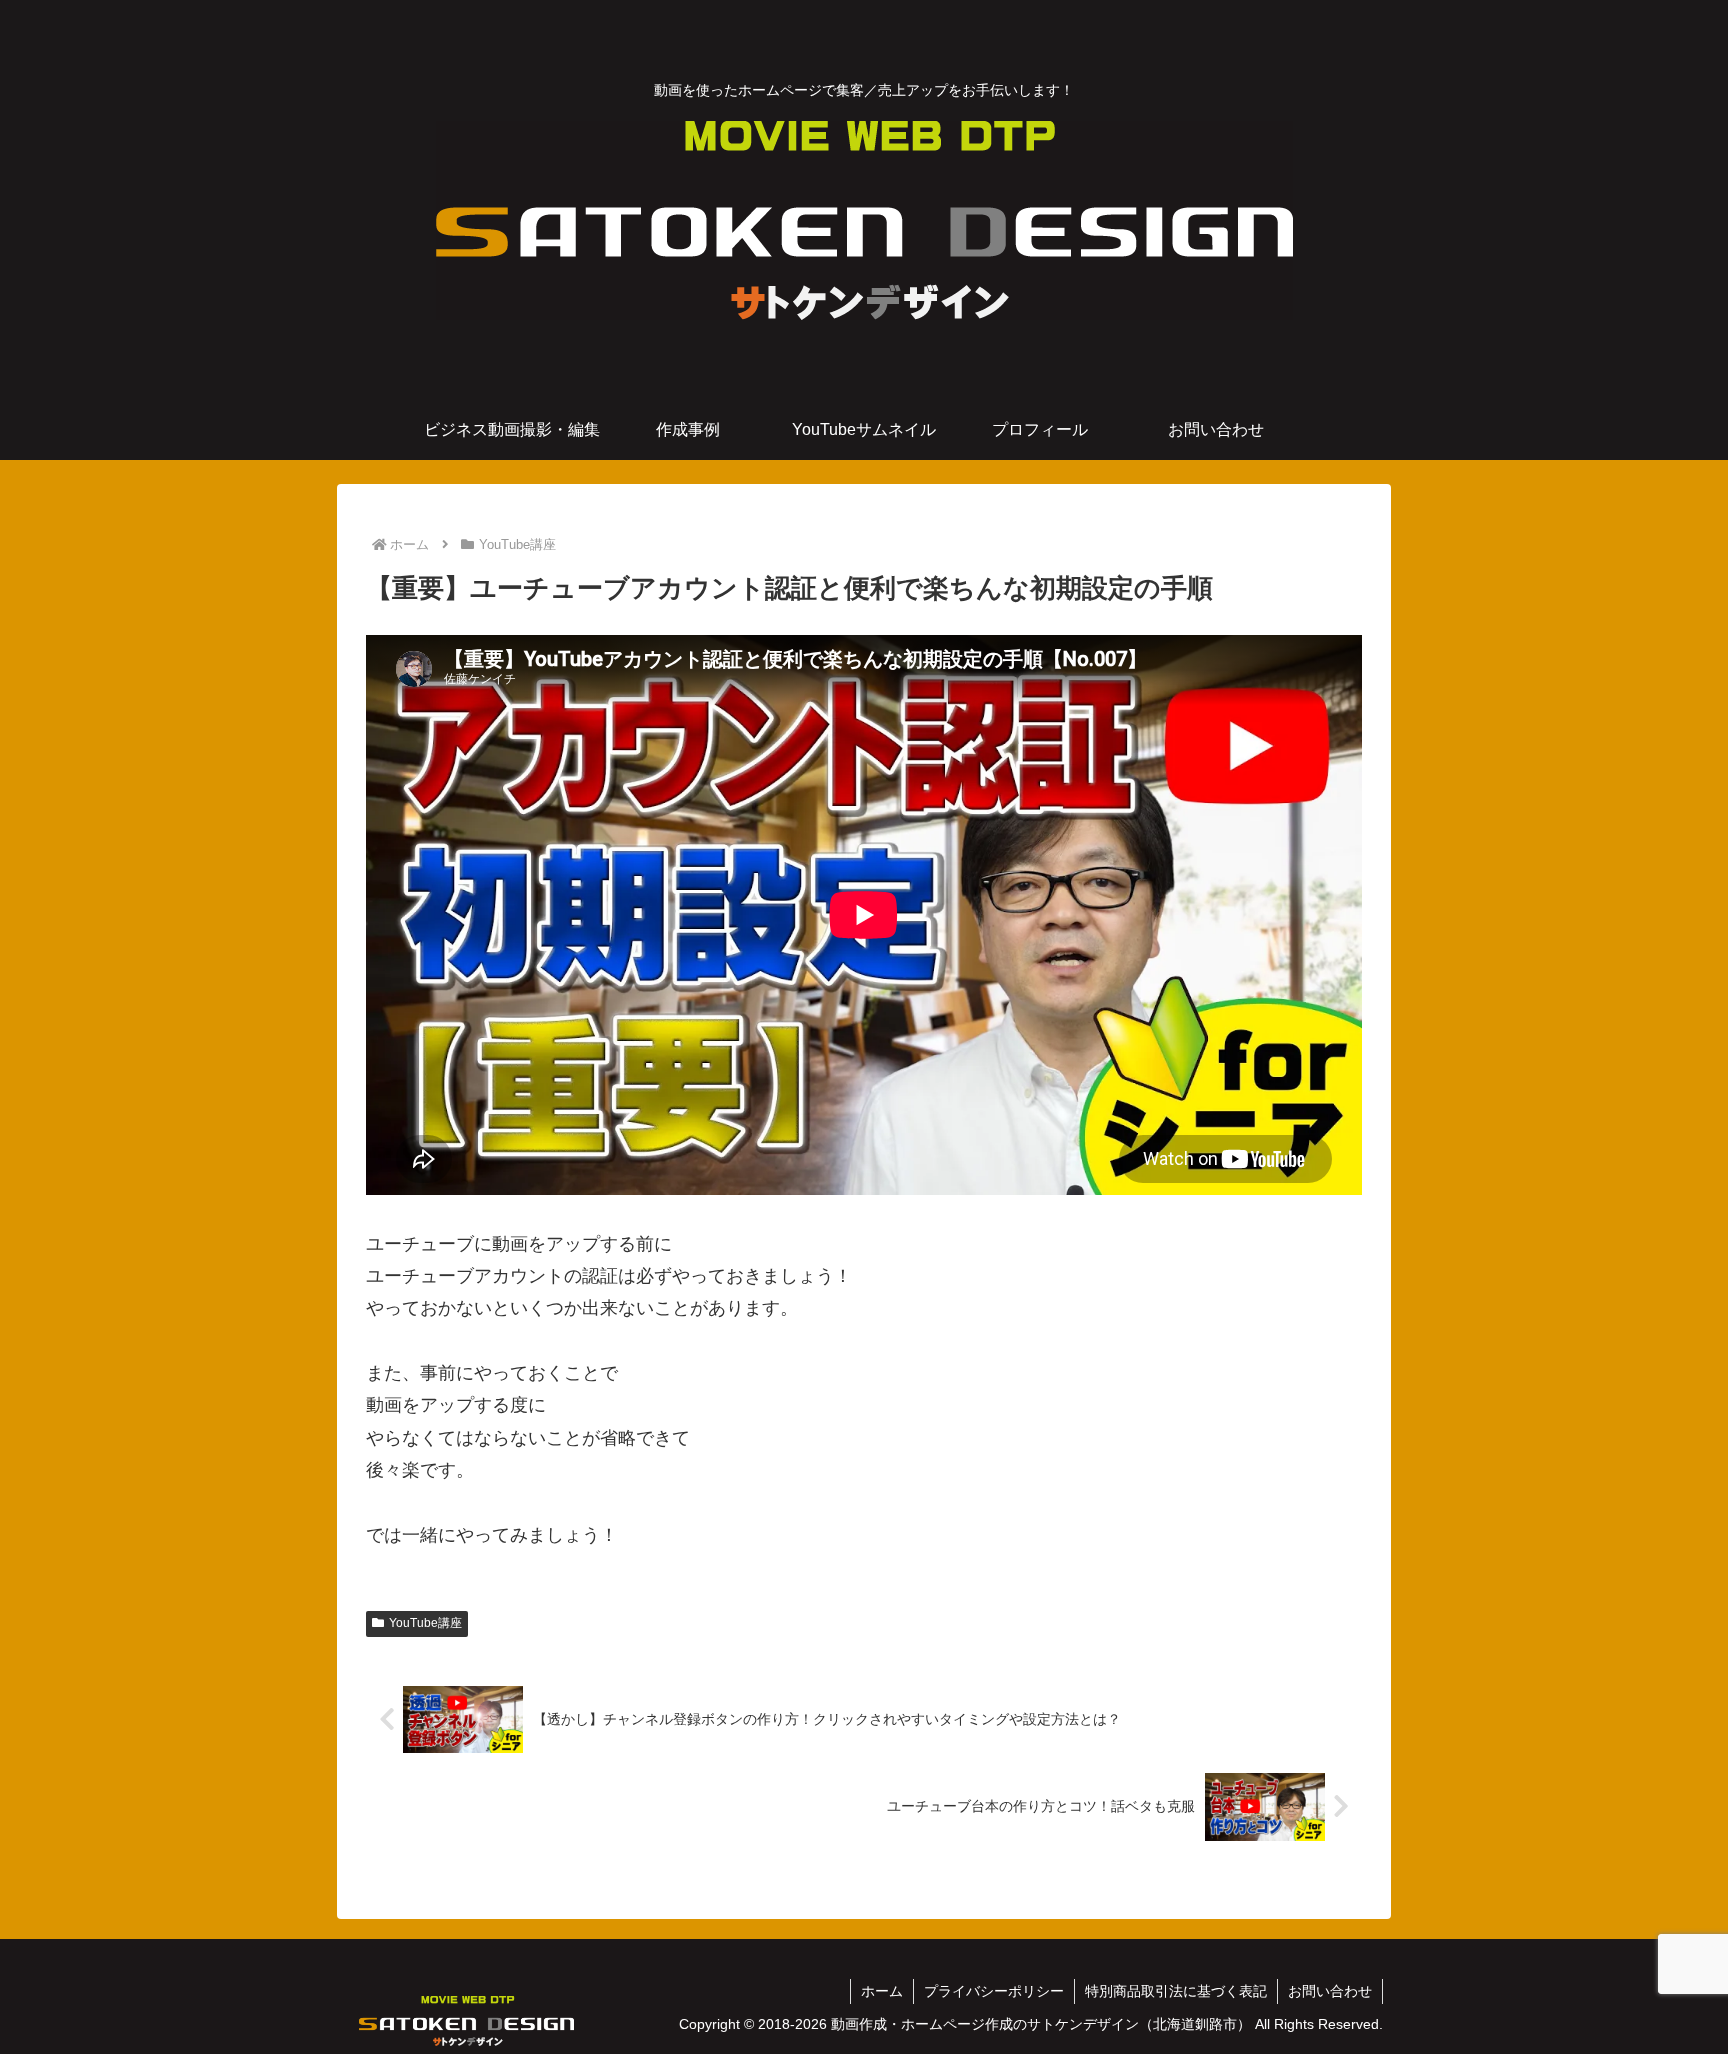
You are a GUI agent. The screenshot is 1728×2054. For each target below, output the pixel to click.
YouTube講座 (425, 1623)
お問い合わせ (1330, 1991)
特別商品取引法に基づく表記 (1176, 1991)
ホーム (882, 1991)
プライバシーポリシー (994, 1991)
